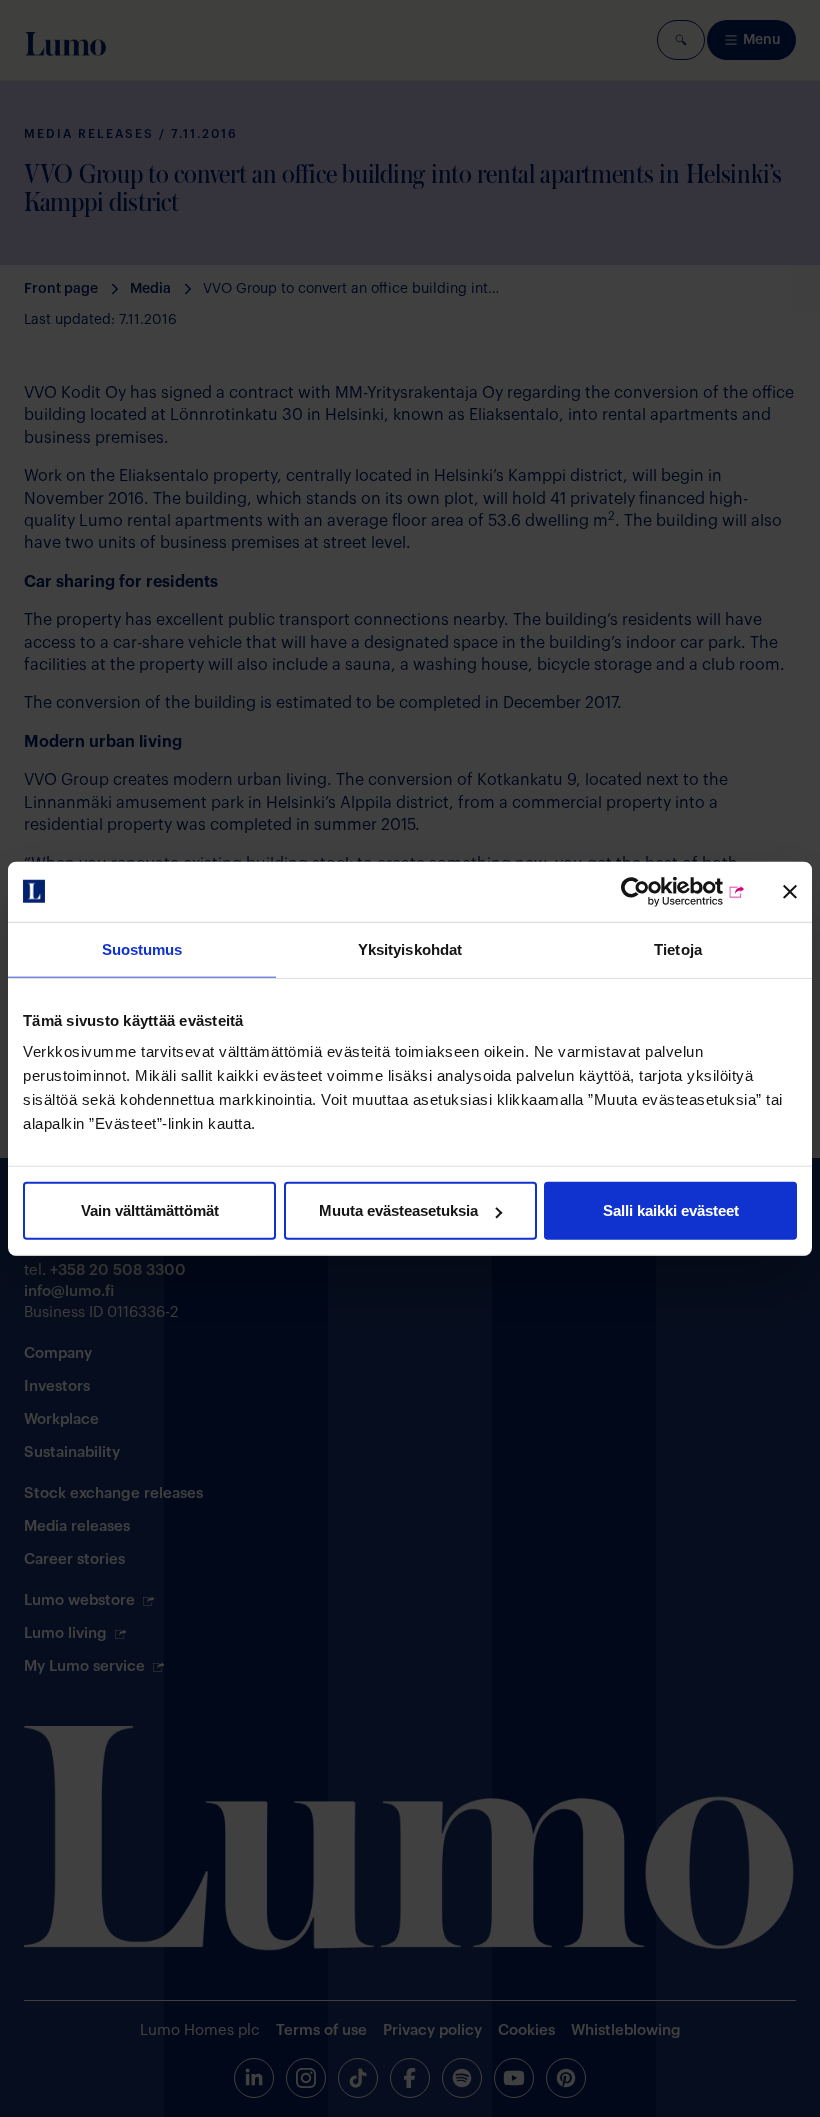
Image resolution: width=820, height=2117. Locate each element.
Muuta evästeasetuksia (398, 1210)
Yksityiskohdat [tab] (410, 948)
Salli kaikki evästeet (671, 1210)
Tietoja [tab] (678, 948)
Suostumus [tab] (142, 948)
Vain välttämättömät (150, 1210)
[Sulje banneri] (790, 891)
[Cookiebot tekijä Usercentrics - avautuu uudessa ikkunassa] (658, 891)
